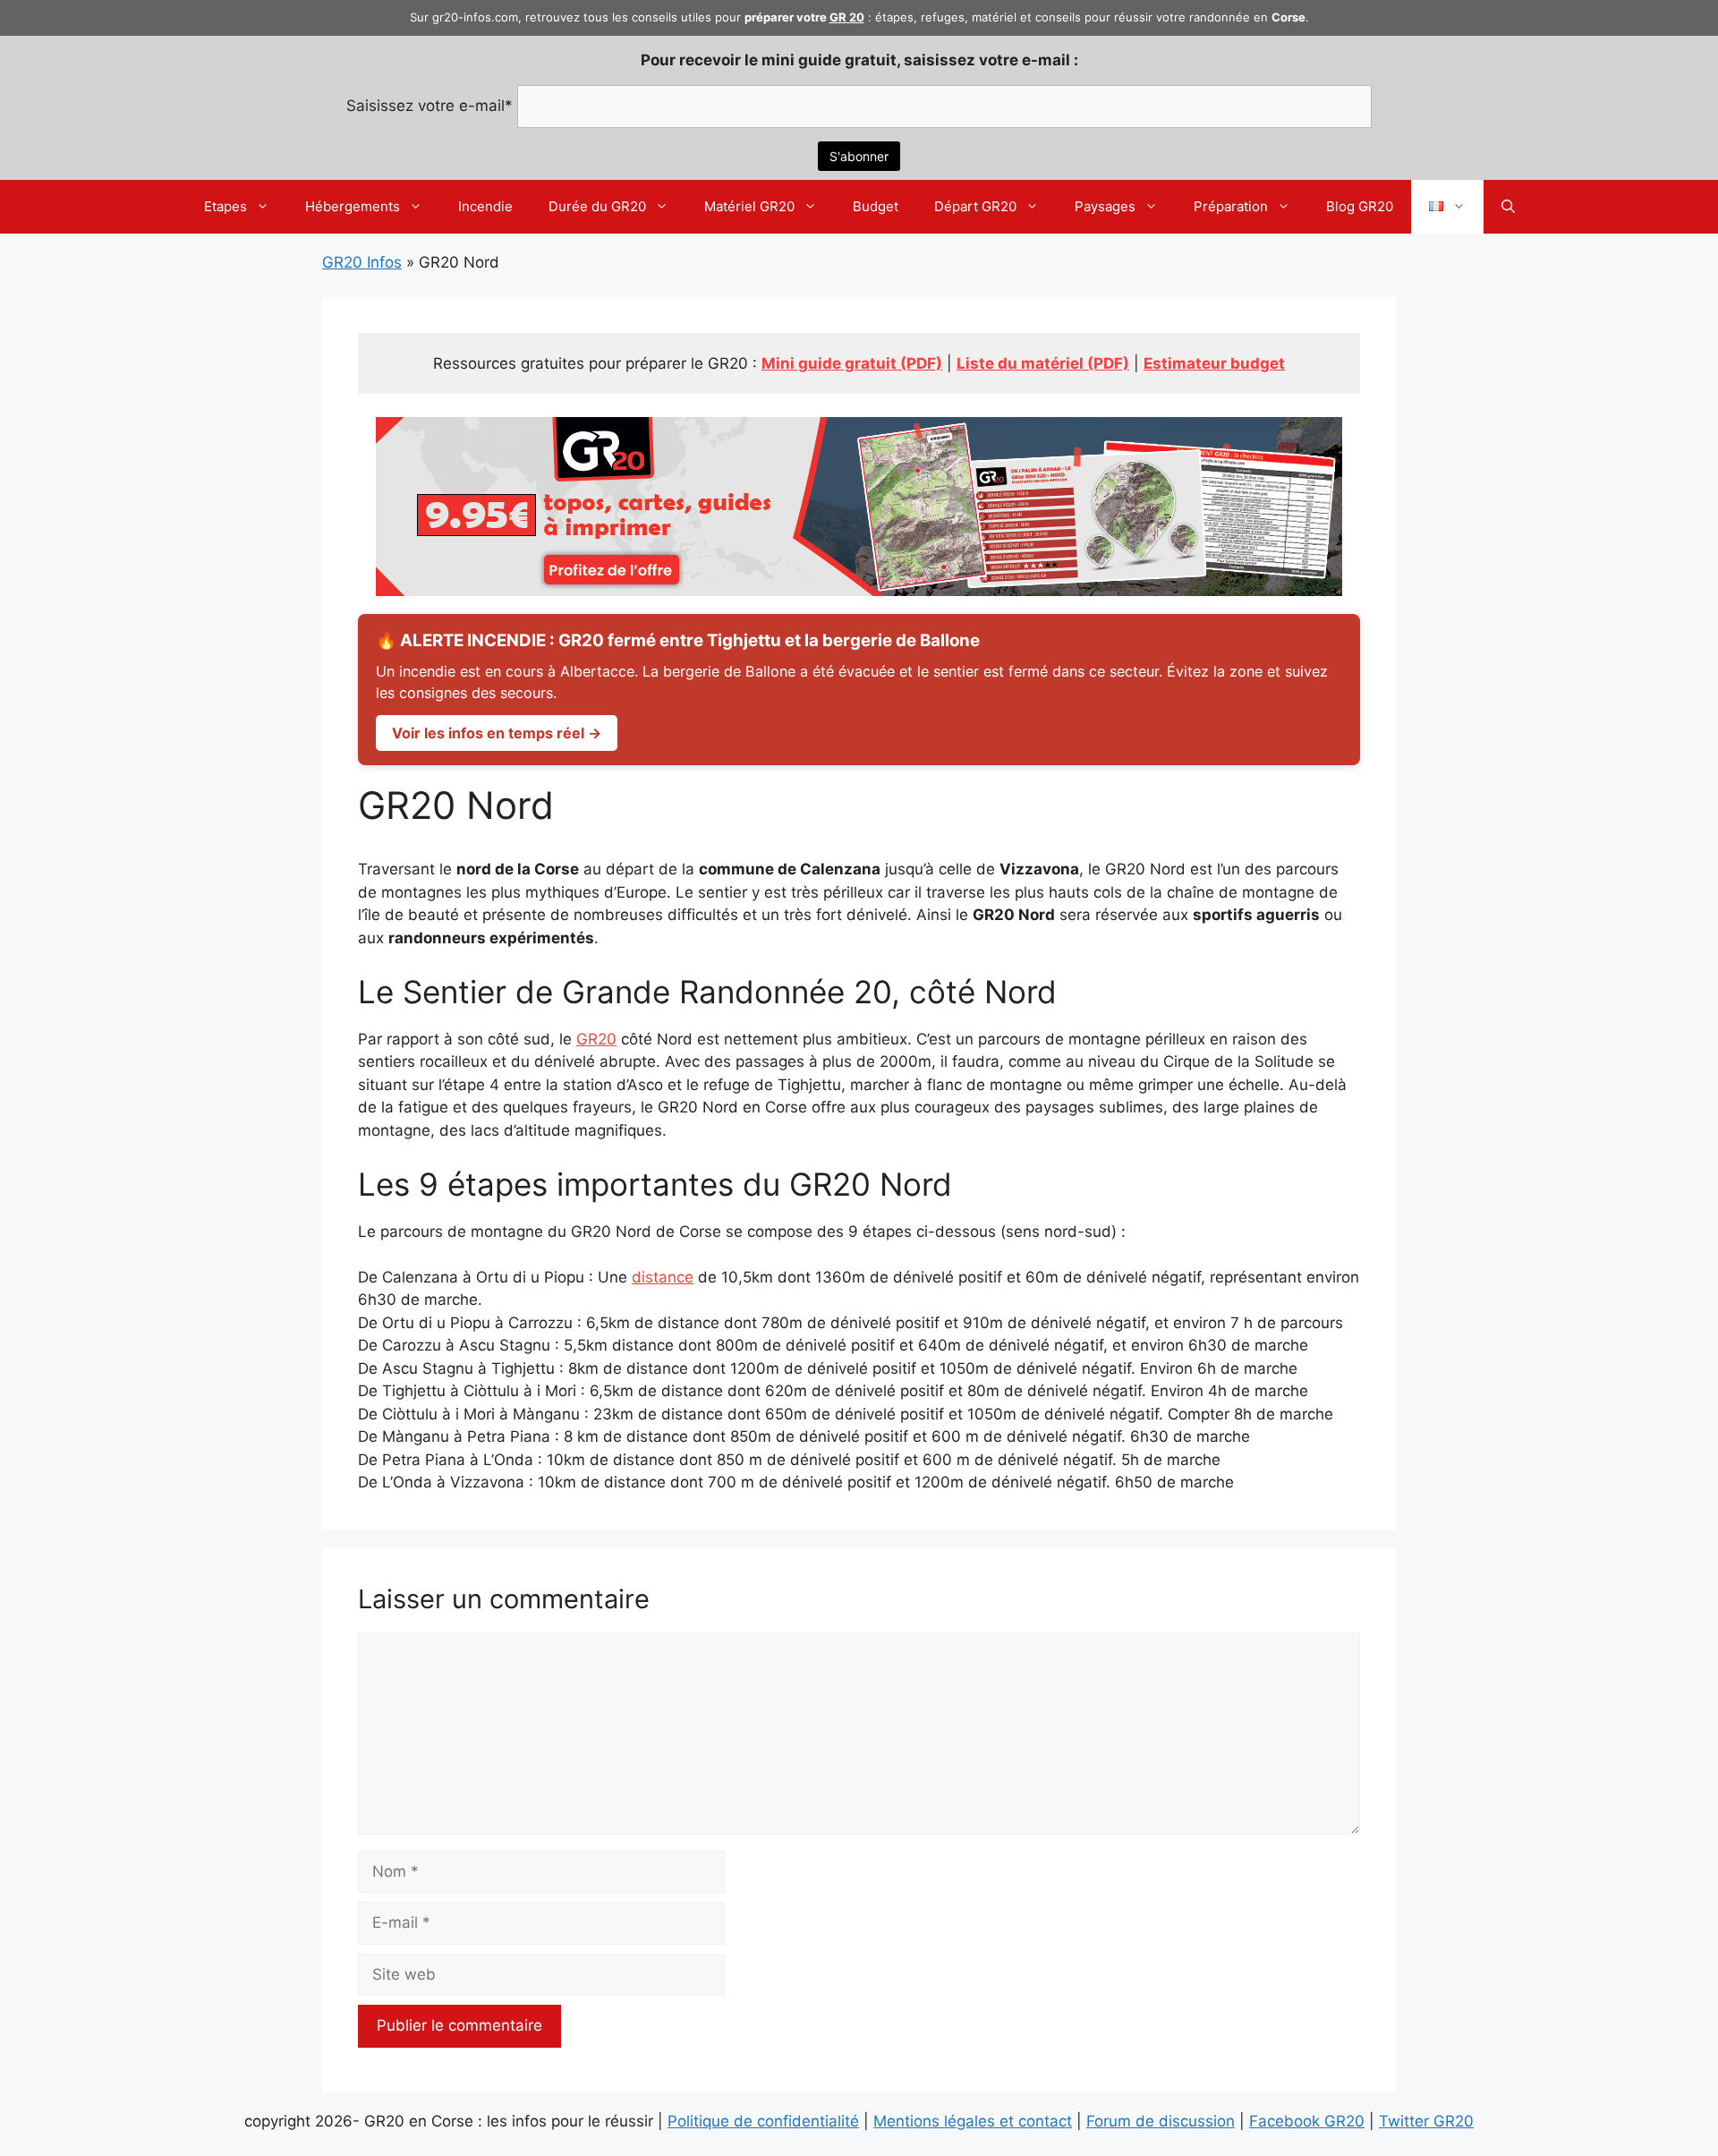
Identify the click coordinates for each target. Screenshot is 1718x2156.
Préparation (1231, 206)
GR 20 (847, 17)
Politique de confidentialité (763, 2121)
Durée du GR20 (597, 206)
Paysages (1105, 206)
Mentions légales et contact (973, 2121)
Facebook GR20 (1307, 2121)
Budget (876, 206)
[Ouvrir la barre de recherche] (1508, 207)
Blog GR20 (1360, 206)
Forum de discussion (1161, 2121)
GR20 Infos (362, 262)
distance (663, 1277)
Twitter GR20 (1426, 2121)
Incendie (485, 206)
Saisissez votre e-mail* (429, 106)
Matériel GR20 (749, 206)
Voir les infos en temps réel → (497, 733)
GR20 (596, 1039)
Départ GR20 (975, 206)
